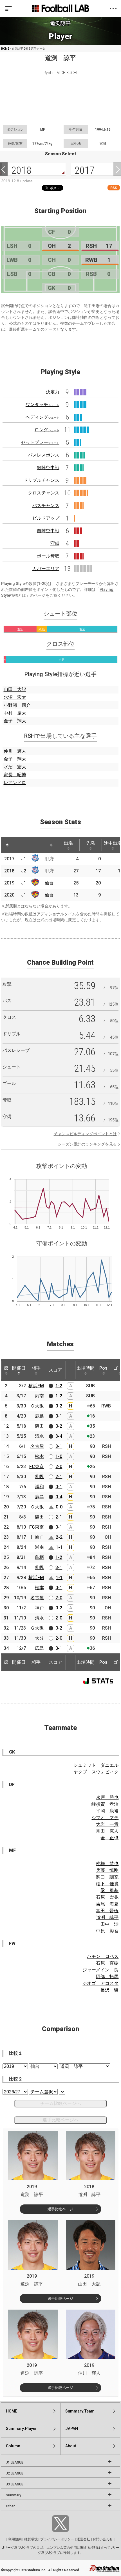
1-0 (59, 1456)
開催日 (19, 1368)
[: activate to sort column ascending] (18, 845)
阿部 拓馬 (107, 1977)
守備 (55, 543)
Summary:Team (80, 2411)
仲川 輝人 (15, 751)
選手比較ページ (60, 2209)
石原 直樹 (107, 1963)
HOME (5, 49)
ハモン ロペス (103, 1956)
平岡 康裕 (107, 1811)
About (71, 2446)
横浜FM (36, 1386)
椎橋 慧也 (107, 1864)
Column (13, 2446)
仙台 (49, 883)
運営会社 (83, 2539)
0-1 (59, 1416)
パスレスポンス (44, 455)
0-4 (59, 1497)
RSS (114, 188)
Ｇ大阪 (37, 1628)
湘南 (39, 1396)
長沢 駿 (109, 1990)
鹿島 (39, 1416)
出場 (68, 843)
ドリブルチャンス (41, 480)
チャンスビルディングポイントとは (85, 1134)
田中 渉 (109, 1924)
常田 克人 (107, 1831)
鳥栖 (39, 1557)
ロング (47, 430)
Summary (14, 2495)
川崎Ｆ (37, 1537)
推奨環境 (31, 2539)
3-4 (59, 1436)
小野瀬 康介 (17, 705)
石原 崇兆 (107, 1897)
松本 (39, 1456)
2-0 (59, 1466)
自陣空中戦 (48, 531)
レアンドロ (15, 783)
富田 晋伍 (107, 1911)
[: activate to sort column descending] (7, 845)
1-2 (59, 1386)
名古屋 (37, 1446)
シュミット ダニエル (96, 1765)
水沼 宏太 (15, 697)
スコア (55, 1370)
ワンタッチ (42, 405)
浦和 (39, 1487)
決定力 (53, 392)
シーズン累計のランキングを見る (87, 1144)
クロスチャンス (44, 493)
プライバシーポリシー (57, 2539)
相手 (36, 1368)
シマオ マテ (105, 1818)
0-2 (59, 1406)
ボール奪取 (48, 556)
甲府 (49, 859)
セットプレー (40, 442)
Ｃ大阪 (37, 1406)
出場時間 (86, 1368)
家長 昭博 (15, 775)
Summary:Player (21, 2428)
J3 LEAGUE (15, 2484)
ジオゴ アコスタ (100, 1983)
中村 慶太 (15, 713)
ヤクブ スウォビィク (96, 1772)
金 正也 (109, 1838)
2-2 (59, 1537)
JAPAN (72, 2428)
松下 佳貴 (107, 1884)
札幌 (39, 1477)
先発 (91, 843)
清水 (39, 1436)
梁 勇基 (109, 1890)
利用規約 (15, 2539)
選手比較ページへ (60, 2120)
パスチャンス (46, 505)
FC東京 (37, 1466)
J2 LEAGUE (15, 2473)
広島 (39, 1648)
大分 (39, 1638)
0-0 (59, 1507)
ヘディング (42, 417)
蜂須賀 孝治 (105, 1804)
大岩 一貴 (107, 1824)
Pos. (104, 1368)
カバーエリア (46, 569)
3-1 (59, 1446)
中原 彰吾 (107, 1931)
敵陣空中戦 (48, 468)
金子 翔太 (15, 721)
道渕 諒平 (107, 1917)
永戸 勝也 (107, 1797)
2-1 (59, 1477)
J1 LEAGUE (15, 2462)
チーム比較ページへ (60, 2103)
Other (10, 2506)
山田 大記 (15, 689)
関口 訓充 (107, 1877)
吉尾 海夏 (107, 1904)
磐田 (39, 1426)
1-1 (59, 1547)
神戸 (39, 1608)
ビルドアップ (46, 518)
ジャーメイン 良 (100, 1970)
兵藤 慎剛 (107, 1870)
